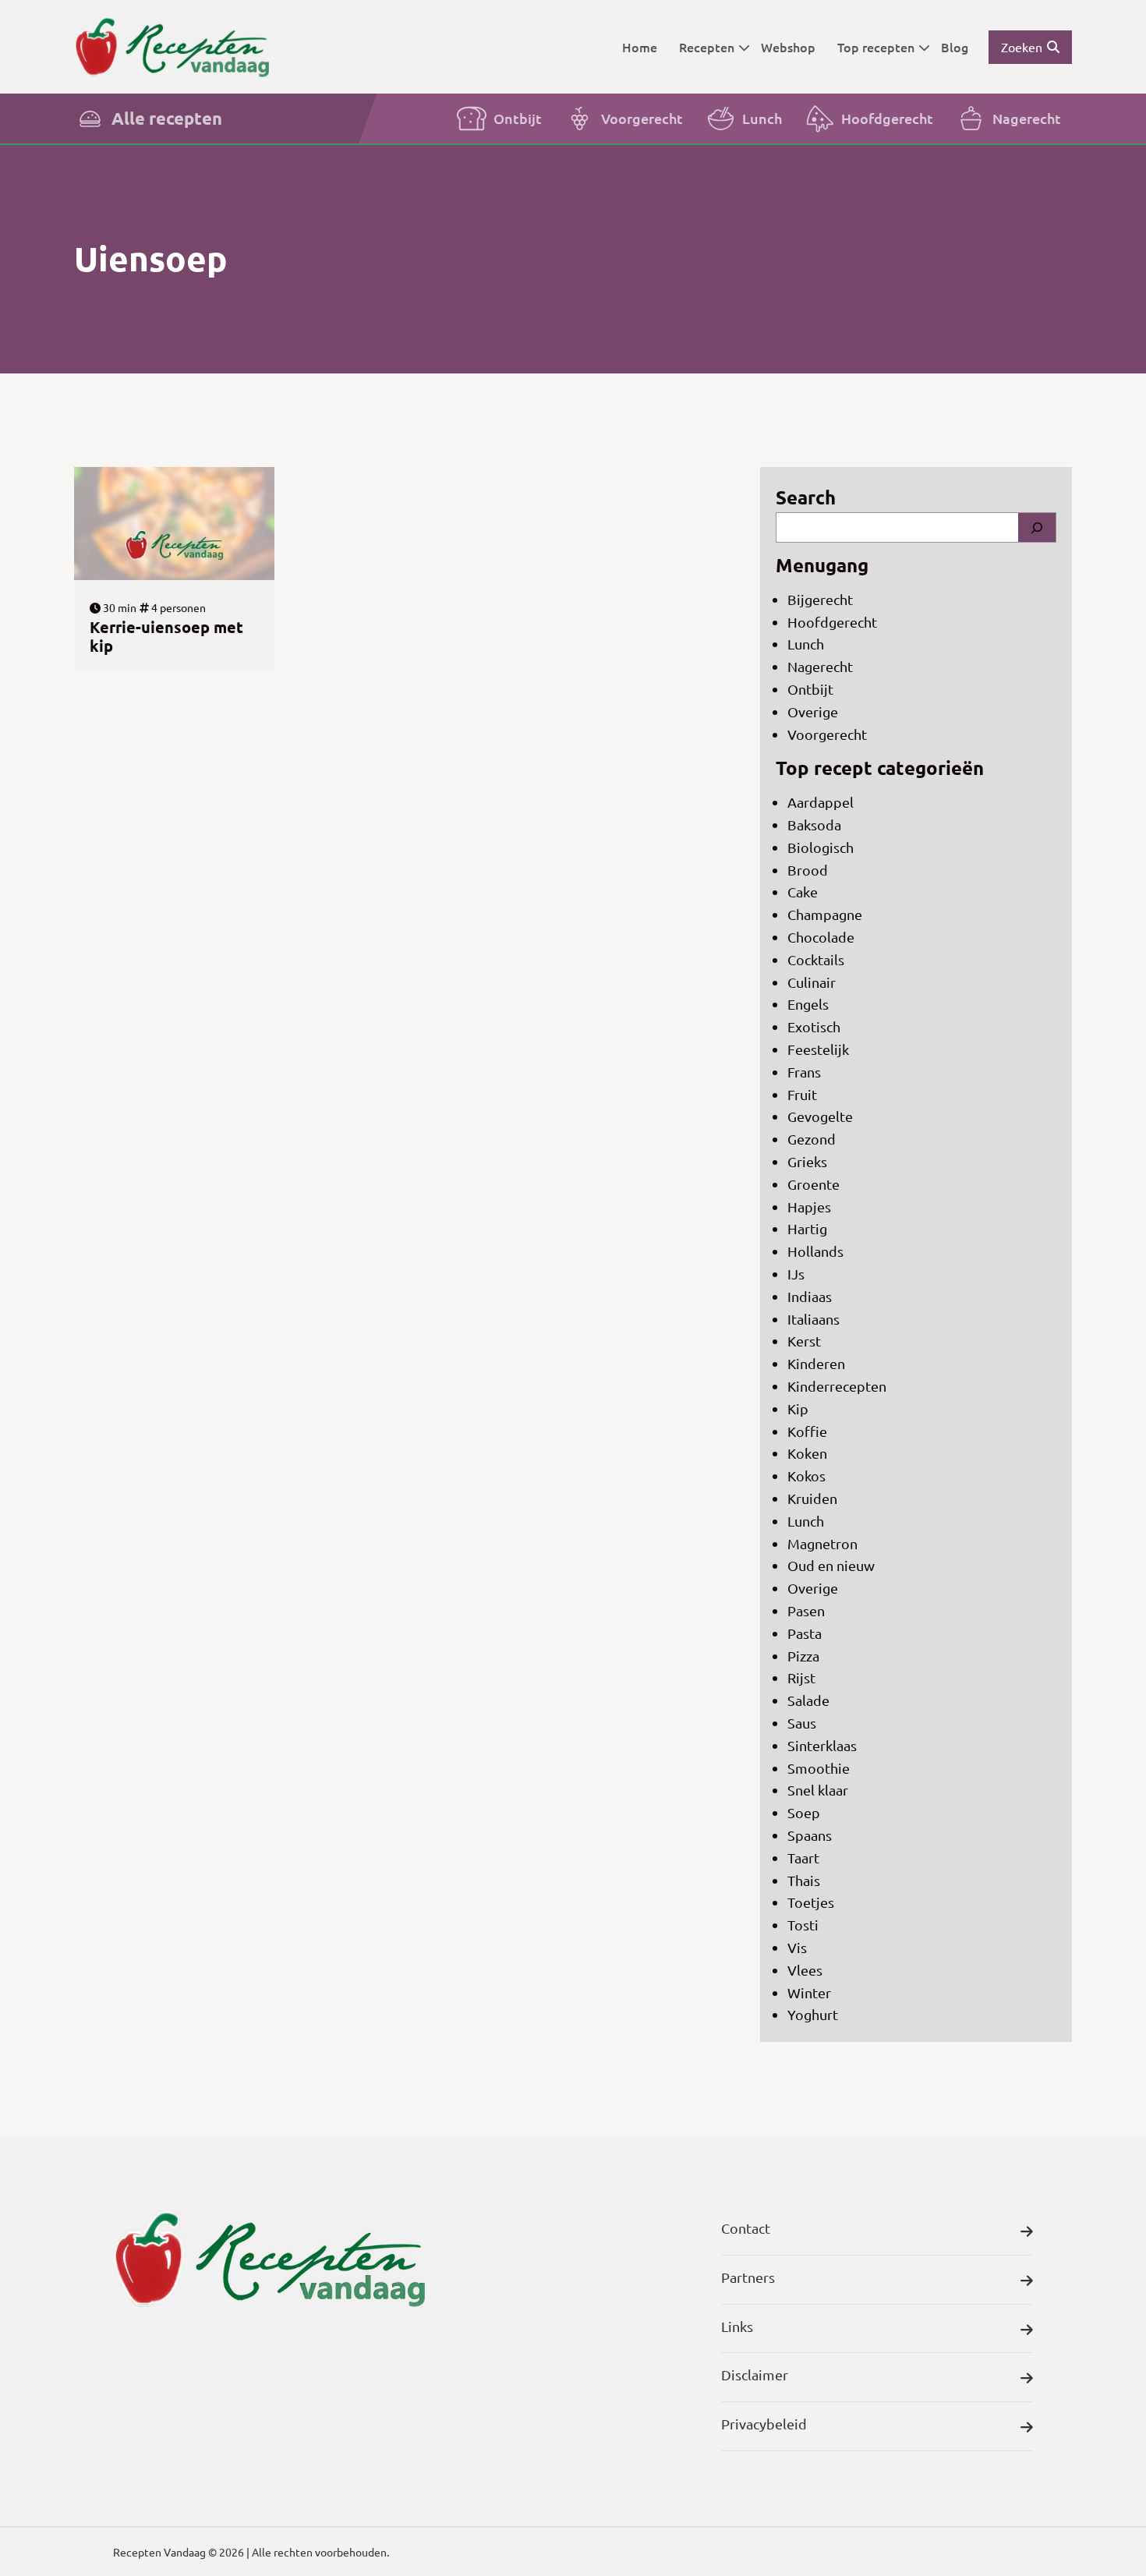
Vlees (805, 1970)
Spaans (810, 1835)
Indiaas (810, 1296)
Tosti (803, 1925)
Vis (797, 1947)
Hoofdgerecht (887, 118)
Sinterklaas (822, 1745)
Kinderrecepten (837, 1386)
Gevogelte (820, 1116)
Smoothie (819, 1768)
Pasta (805, 1633)
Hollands (815, 1251)
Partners (748, 2277)
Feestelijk (818, 1049)
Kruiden (812, 1498)
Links (737, 2326)
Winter (809, 1992)
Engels (808, 1004)
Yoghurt (813, 2014)
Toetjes (811, 1902)
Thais (804, 1880)
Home (640, 47)
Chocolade (821, 937)
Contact (746, 2228)
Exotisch (814, 1026)
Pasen (806, 1610)
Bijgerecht (820, 599)
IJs (796, 1274)
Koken (807, 1453)
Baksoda (814, 824)
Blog (955, 47)
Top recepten (876, 47)
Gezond (812, 1139)
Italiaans (814, 1319)
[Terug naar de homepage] (172, 46)
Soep (804, 1812)
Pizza (803, 1656)
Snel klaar (818, 1790)
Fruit (802, 1094)
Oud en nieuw (831, 1565)
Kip (798, 1408)
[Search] (1037, 527)
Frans (804, 1072)
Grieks (807, 1161)
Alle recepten (167, 118)
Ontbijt (518, 118)
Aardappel (821, 802)
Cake (803, 892)
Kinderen (816, 1363)
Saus (802, 1723)
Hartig (807, 1228)
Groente (814, 1184)
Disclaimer (755, 2374)
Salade (808, 1700)
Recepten (707, 47)
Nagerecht (1027, 118)
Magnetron (822, 1543)
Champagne (825, 914)
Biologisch (821, 847)
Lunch (762, 118)
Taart (803, 1858)
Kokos (806, 1476)
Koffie (807, 1431)
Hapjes (809, 1207)
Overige (813, 711)
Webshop (788, 47)
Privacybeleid (764, 2424)
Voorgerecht (642, 118)
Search (806, 497)
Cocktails (816, 959)
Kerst (804, 1341)
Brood (808, 870)
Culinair (812, 982)
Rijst (801, 1677)
